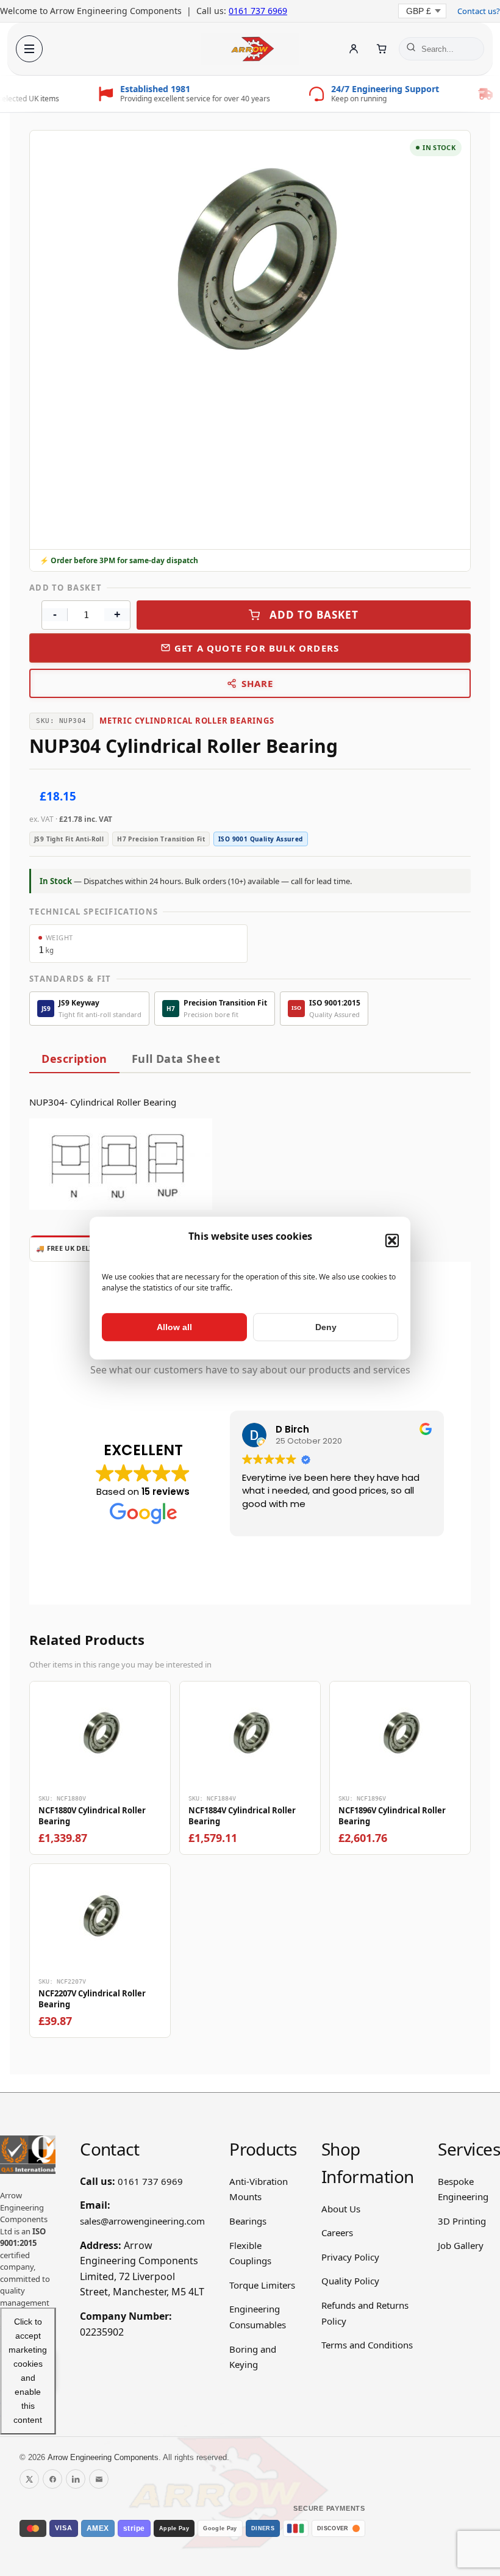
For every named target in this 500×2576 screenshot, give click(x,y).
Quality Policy (350, 2281)
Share (258, 683)
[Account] (354, 49)
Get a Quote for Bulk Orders (257, 648)
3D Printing (462, 2221)
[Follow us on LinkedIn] (76, 2479)
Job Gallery (461, 2245)
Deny (326, 1327)
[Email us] (99, 2479)
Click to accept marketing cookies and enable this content (28, 2371)
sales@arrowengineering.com (142, 2221)
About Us (341, 2209)
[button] (392, 1240)
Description (74, 1059)
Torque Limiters (262, 2285)
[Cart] (382, 49)
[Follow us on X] (29, 2479)
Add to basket (314, 615)
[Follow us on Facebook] (52, 2479)
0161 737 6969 (258, 11)
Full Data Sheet (176, 1059)
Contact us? (479, 11)
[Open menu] (29, 49)
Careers (337, 2232)
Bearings (248, 2221)
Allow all (174, 1327)
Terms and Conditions (367, 2345)
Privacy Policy (350, 2257)
